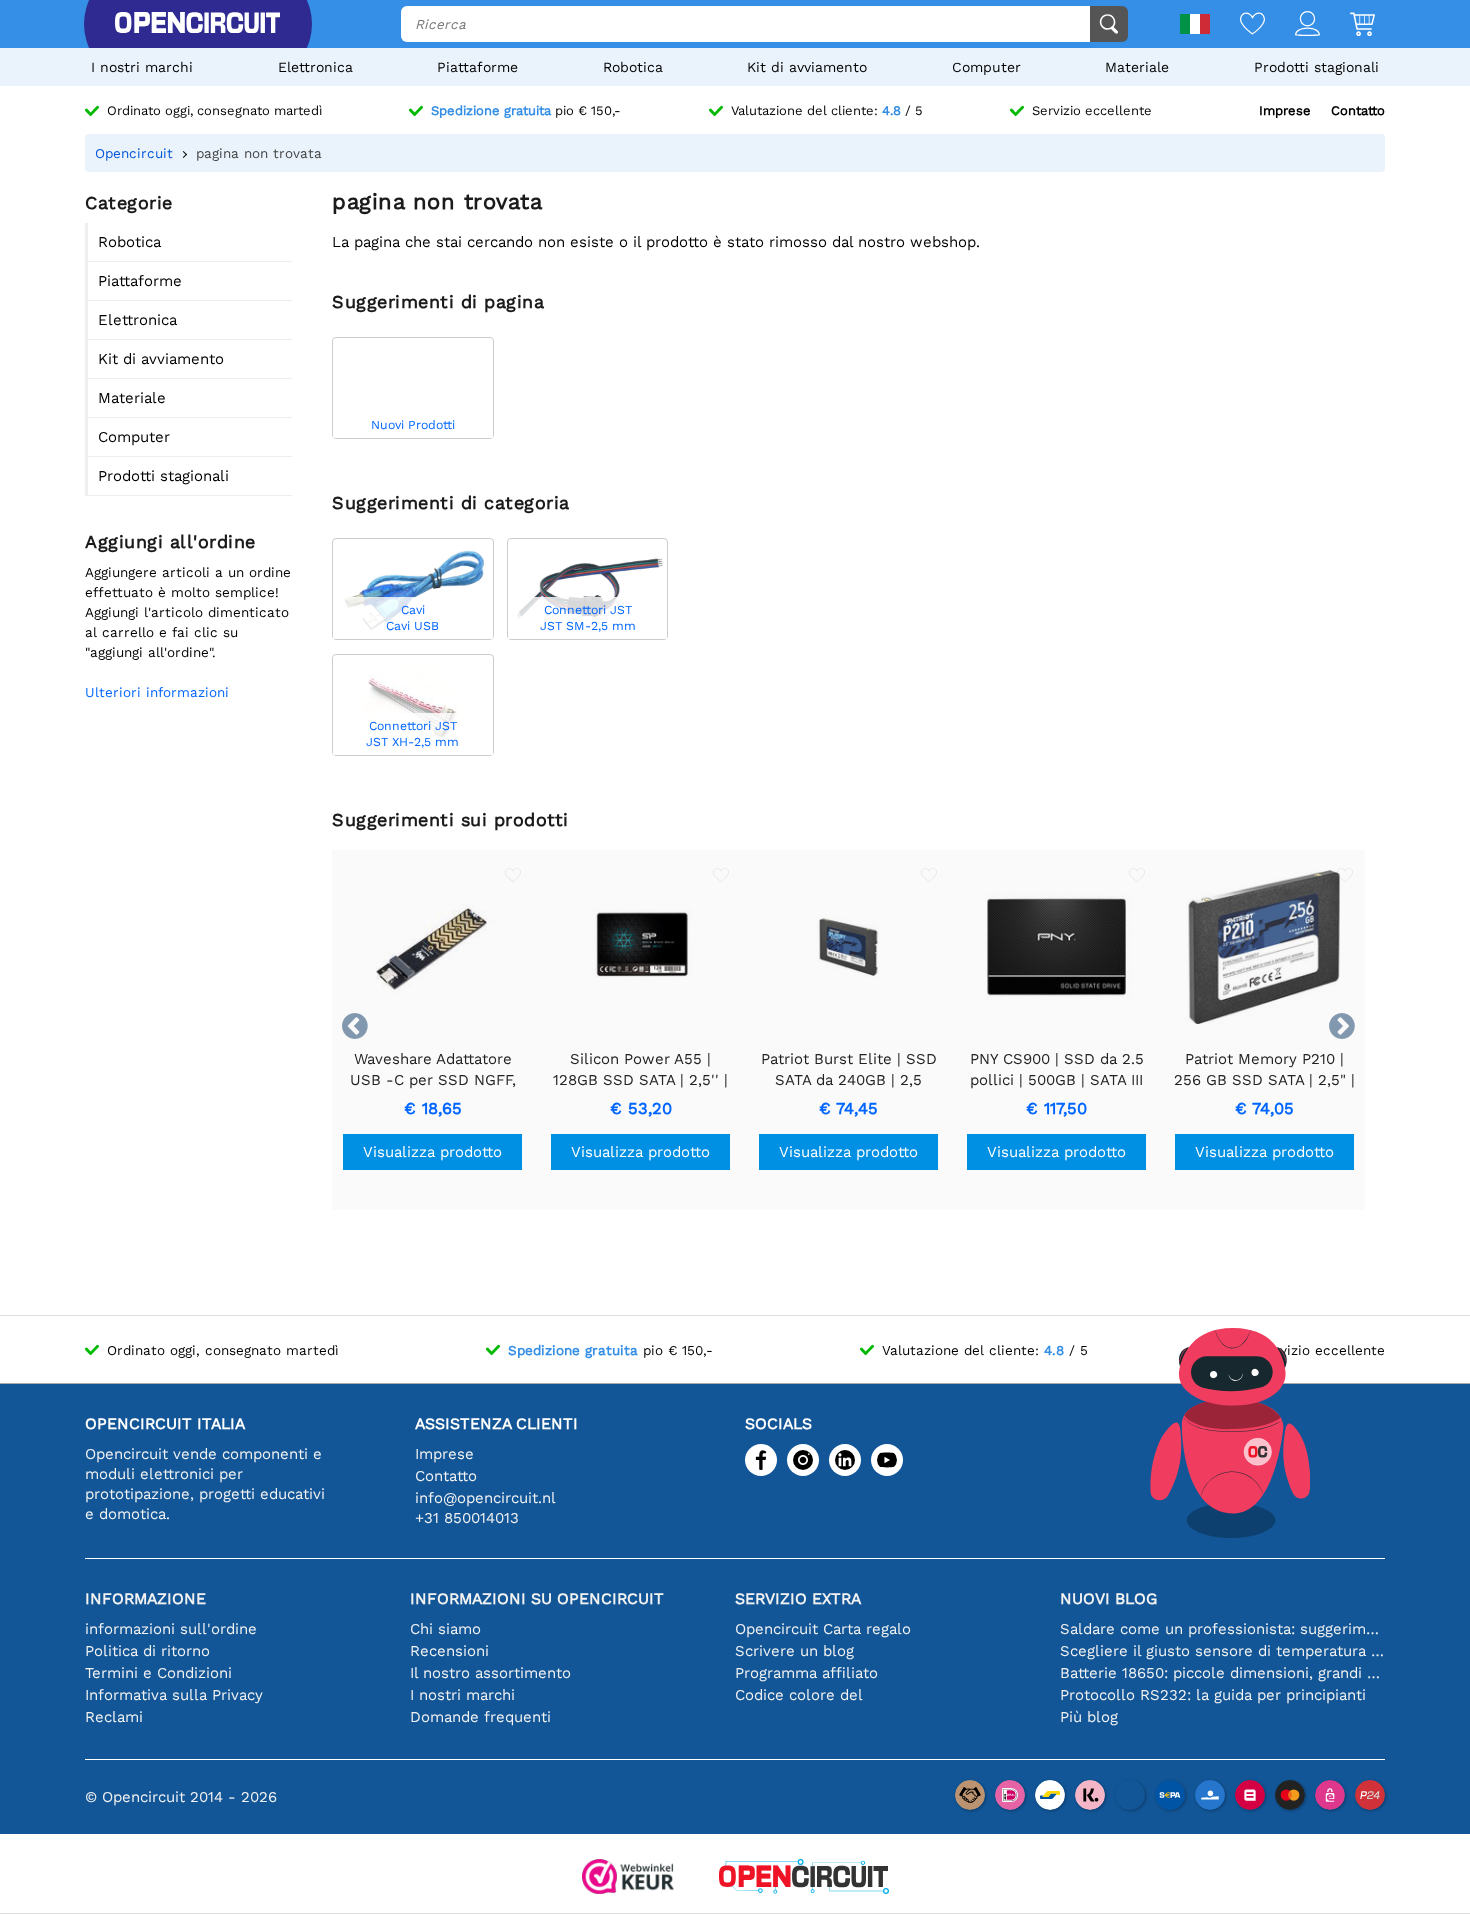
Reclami (114, 1717)
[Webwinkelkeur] (628, 1878)
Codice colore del (799, 1695)
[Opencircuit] (197, 24)
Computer (986, 67)
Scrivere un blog (794, 1651)
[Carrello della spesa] (1347, 25)
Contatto (1358, 110)
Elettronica (315, 67)
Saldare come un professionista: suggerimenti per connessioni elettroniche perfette (1222, 1629)
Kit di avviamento (807, 67)
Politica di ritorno (147, 1651)
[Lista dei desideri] (1237, 25)
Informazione (145, 1598)
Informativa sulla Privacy (174, 1695)
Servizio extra (798, 1598)
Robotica (633, 67)
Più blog (1089, 1717)
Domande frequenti (480, 1717)
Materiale (1137, 67)
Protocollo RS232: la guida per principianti (1213, 1695)
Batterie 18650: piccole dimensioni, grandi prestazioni (1222, 1673)
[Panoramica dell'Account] (1292, 25)
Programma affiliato (806, 1673)
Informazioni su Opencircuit (537, 1598)
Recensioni (449, 1651)
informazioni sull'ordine (171, 1629)
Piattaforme (477, 67)
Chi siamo (445, 1629)
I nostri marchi (142, 67)
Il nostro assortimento (490, 1673)
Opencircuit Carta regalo (823, 1629)
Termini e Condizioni (158, 1673)
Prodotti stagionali (1316, 67)
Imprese (1285, 110)
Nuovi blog (1108, 1598)
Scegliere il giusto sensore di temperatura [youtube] (1222, 1651)
